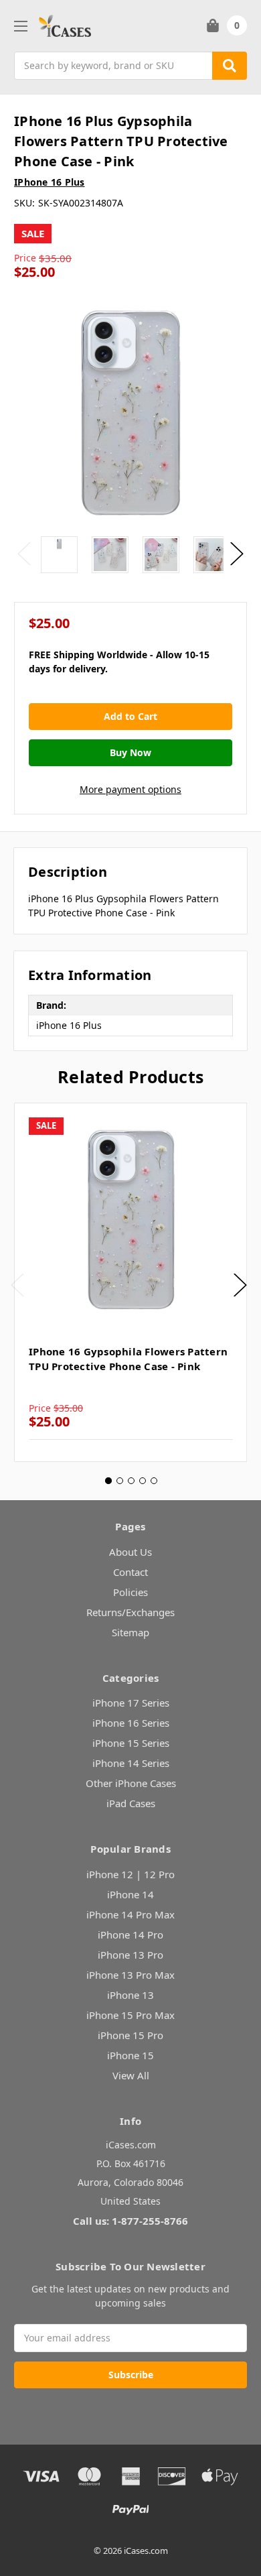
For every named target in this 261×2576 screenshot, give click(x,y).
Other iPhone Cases (131, 1783)
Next (237, 554)
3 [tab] (131, 1481)
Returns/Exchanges (130, 1612)
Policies (130, 1592)
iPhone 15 (130, 2055)
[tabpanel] (130, 1282)
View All (131, 2075)
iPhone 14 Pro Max (130, 1914)
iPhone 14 (130, 1894)
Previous (24, 554)
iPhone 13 (130, 1995)
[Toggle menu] (20, 26)
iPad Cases (131, 1803)
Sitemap (130, 1632)
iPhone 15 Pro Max (130, 2015)
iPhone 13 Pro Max (130, 1975)
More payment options (130, 789)
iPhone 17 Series (131, 1703)
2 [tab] (120, 1481)
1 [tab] (108, 1481)
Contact (130, 1572)
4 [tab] (143, 1481)
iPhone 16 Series (131, 1723)
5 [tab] (154, 1481)
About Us (130, 1552)
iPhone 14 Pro (130, 1935)
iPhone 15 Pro (130, 2035)
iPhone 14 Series (131, 1763)
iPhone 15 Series (131, 1743)
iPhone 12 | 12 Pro (130, 1874)
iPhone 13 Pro (130, 1955)
